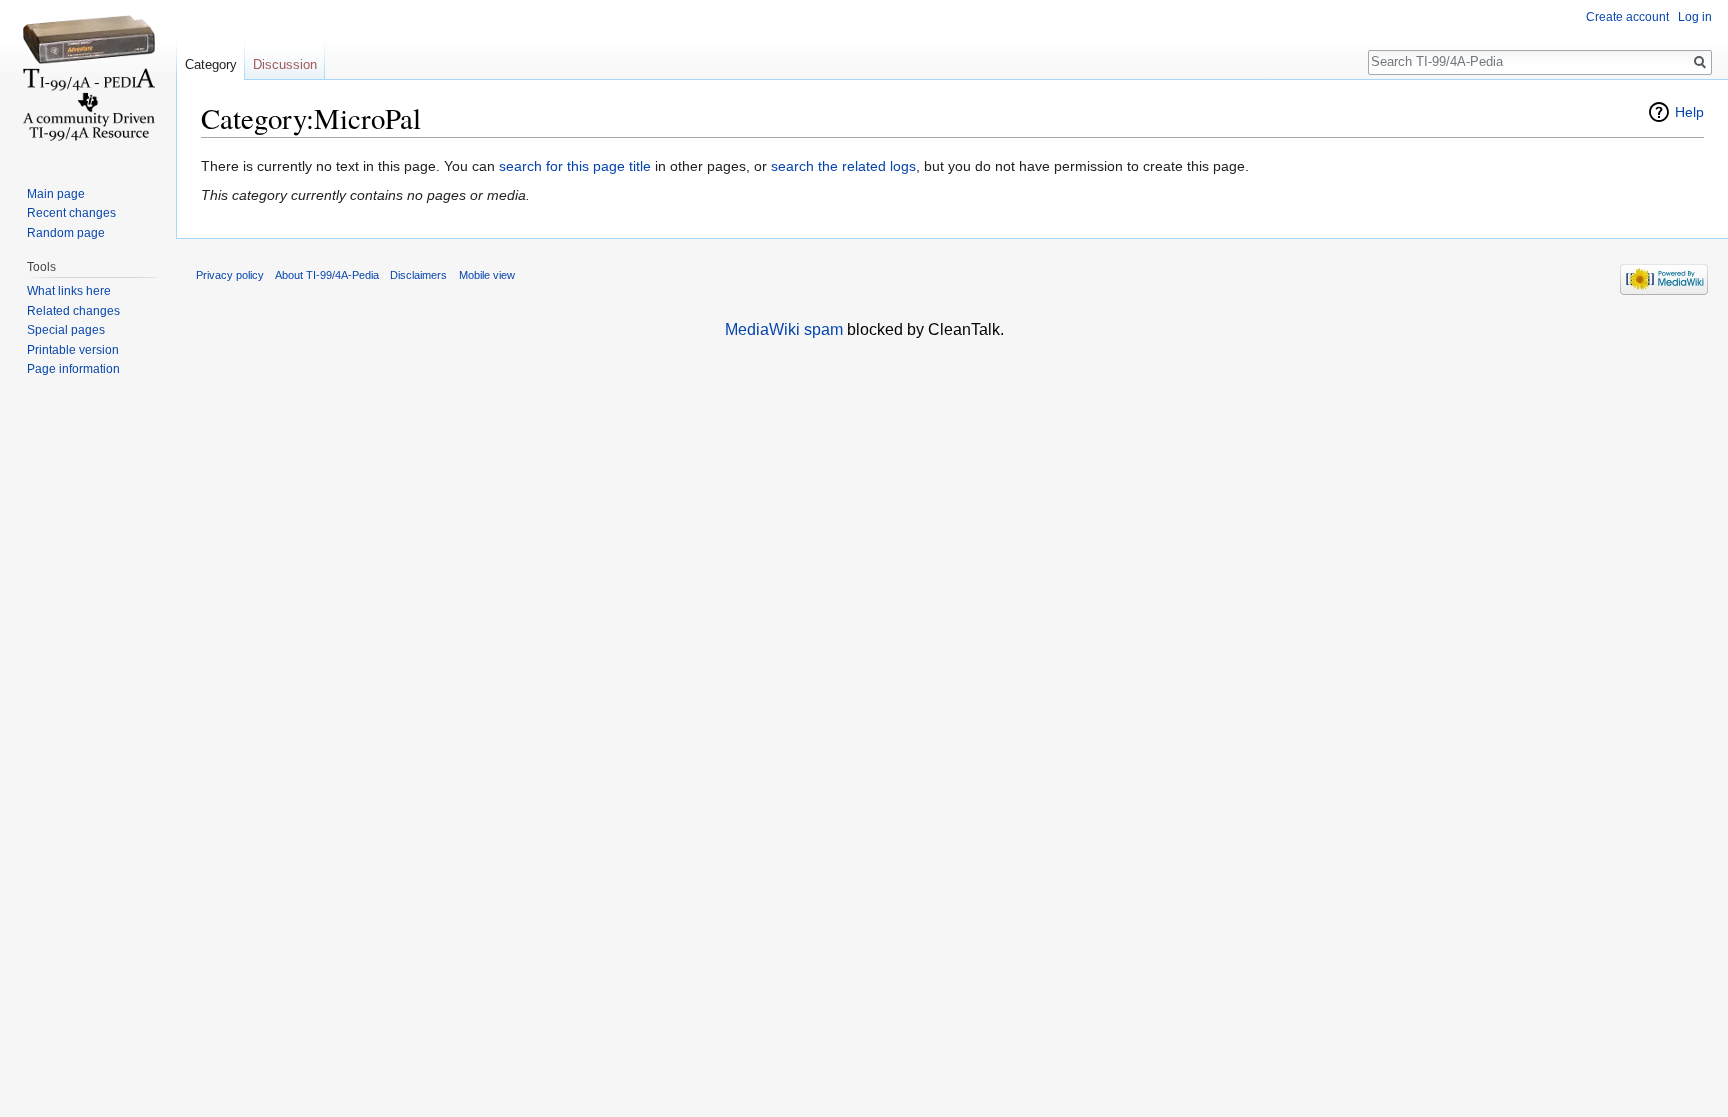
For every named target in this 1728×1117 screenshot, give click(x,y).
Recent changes (71, 213)
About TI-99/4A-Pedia (327, 275)
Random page (66, 233)
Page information (73, 369)
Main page (56, 194)
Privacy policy (230, 275)
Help (1689, 112)
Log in (1695, 17)
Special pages (66, 330)
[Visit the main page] (88, 80)
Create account (1627, 17)
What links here (69, 291)
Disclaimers (418, 275)
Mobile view (487, 275)
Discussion (285, 64)
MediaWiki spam (784, 329)
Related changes (73, 311)
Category (211, 64)
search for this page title (575, 166)
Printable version (73, 350)
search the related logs (843, 166)
